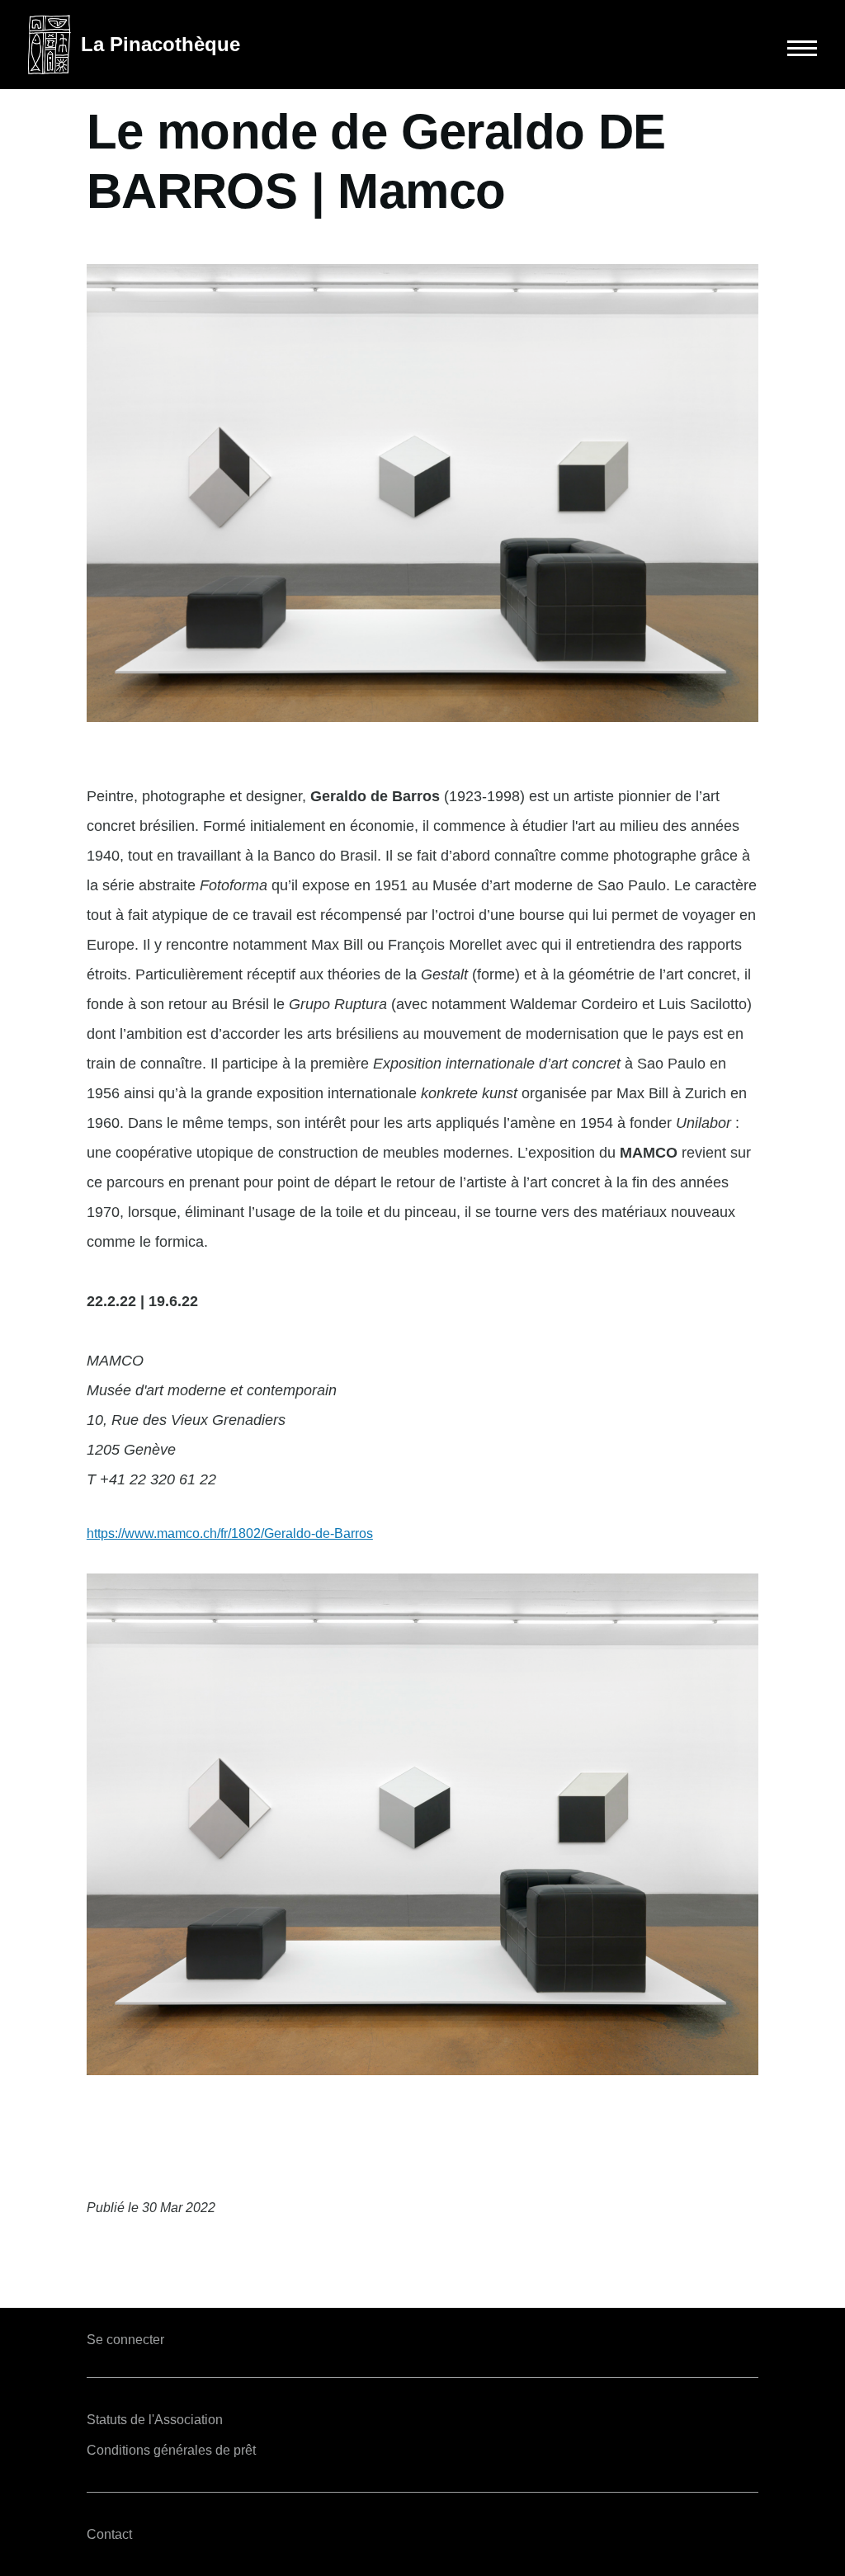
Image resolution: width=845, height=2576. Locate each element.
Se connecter (125, 2340)
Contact (109, 2534)
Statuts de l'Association (155, 2420)
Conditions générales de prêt (171, 2450)
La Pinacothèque (161, 44)
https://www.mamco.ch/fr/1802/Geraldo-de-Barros (230, 1533)
